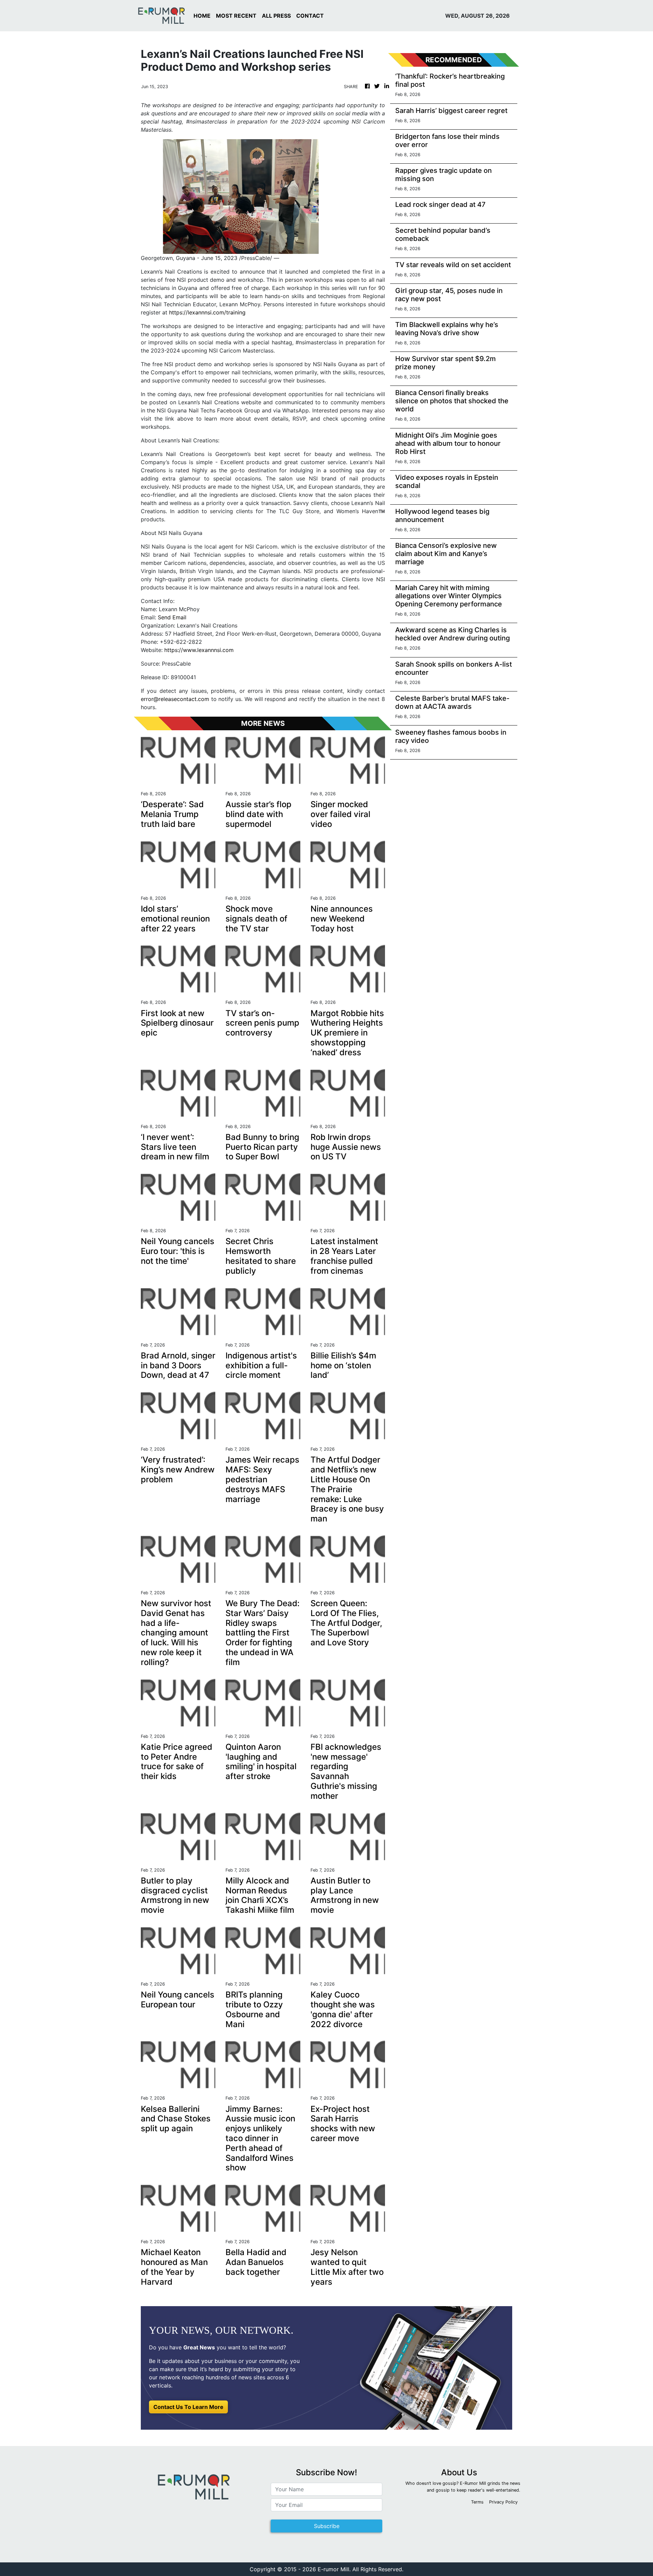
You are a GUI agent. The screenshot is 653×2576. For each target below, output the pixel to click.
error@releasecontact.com (175, 699)
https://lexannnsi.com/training (207, 312)
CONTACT (310, 16)
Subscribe (327, 2526)
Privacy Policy (503, 2502)
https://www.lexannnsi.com (199, 650)
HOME (202, 16)
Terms (477, 2502)
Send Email (172, 617)
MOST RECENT (236, 16)
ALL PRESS (276, 16)
